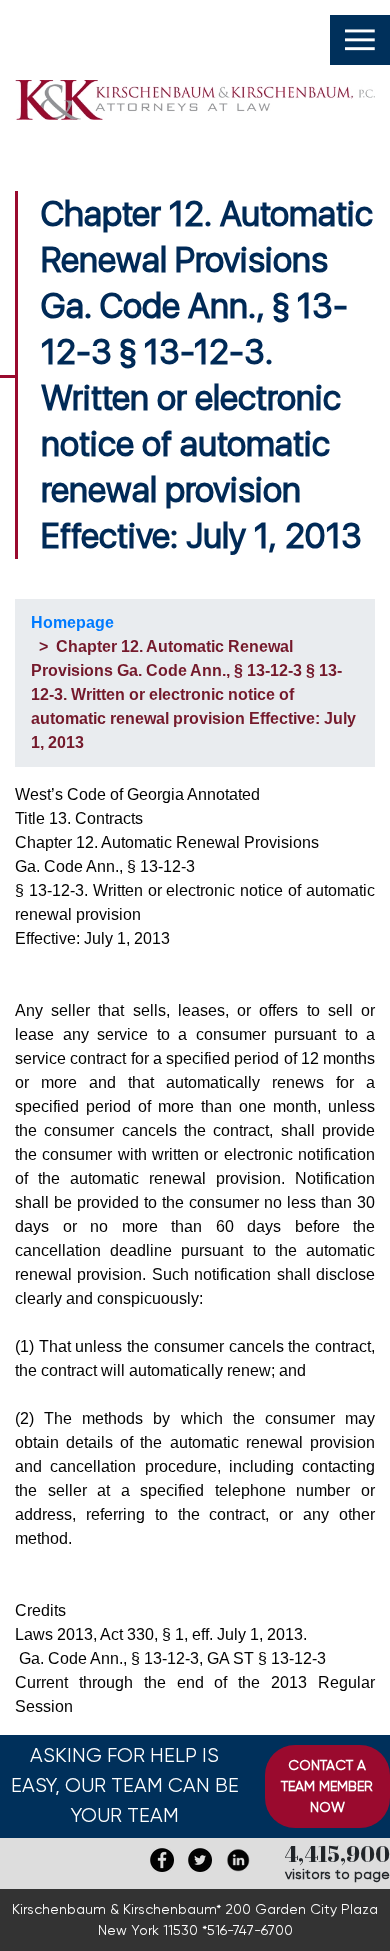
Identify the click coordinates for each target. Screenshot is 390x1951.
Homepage (72, 622)
